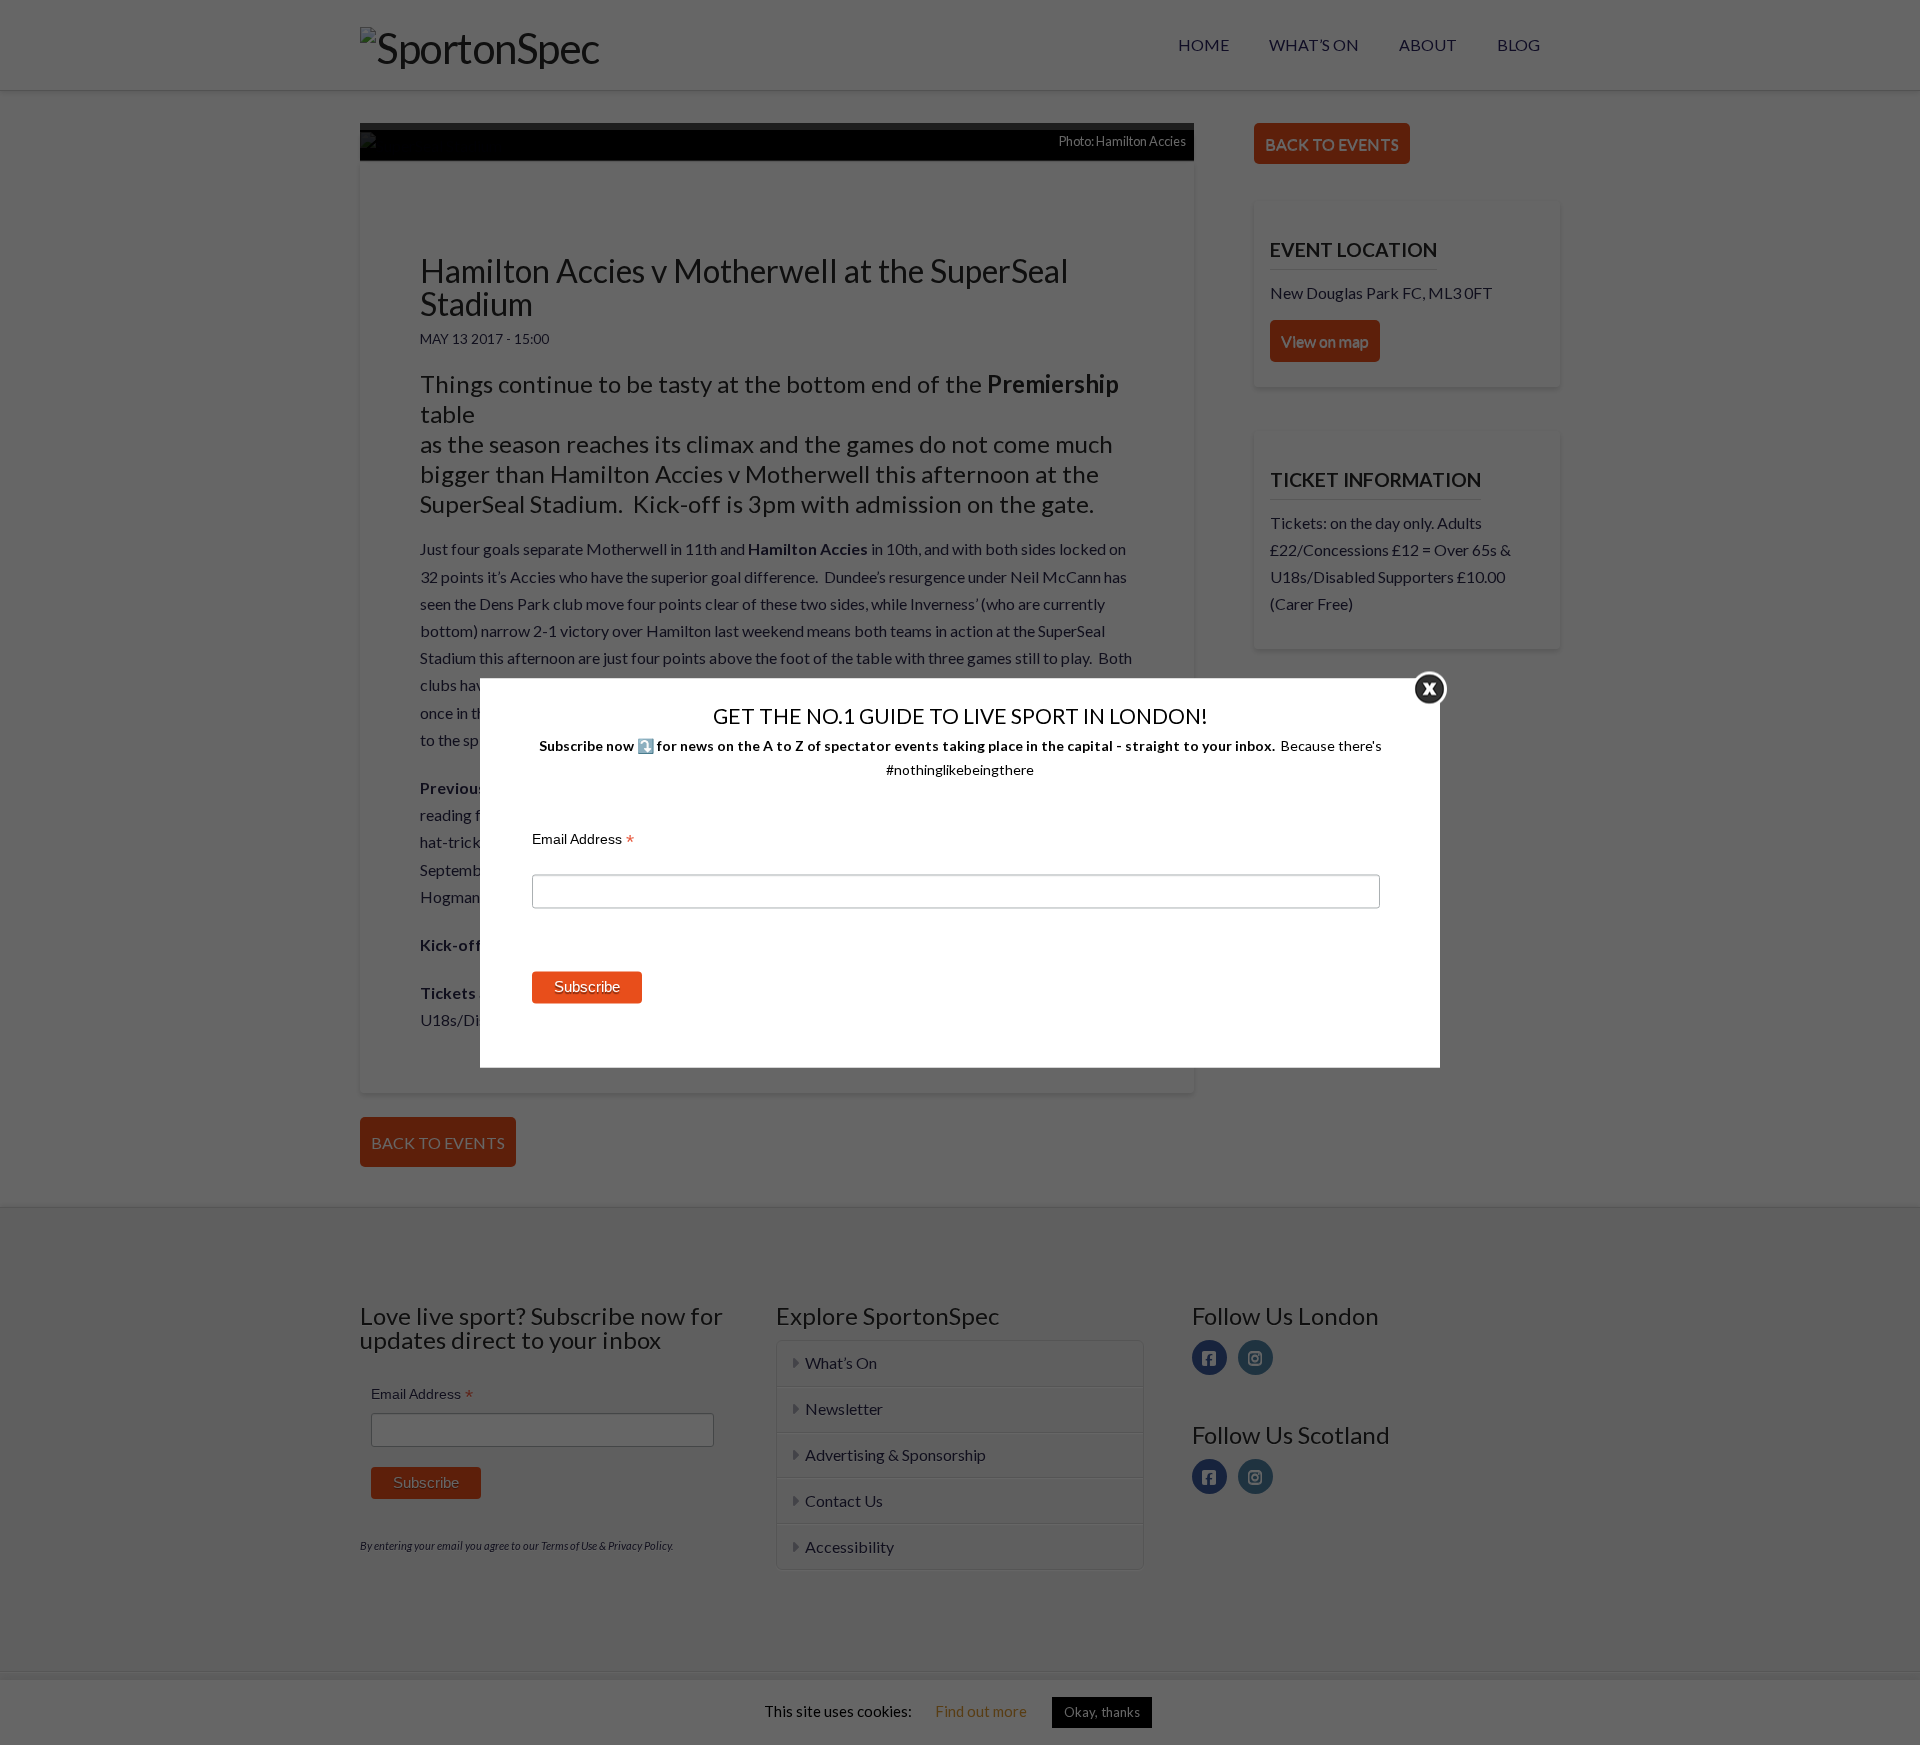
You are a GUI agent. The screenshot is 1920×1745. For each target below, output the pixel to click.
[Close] (1429, 688)
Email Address (583, 842)
